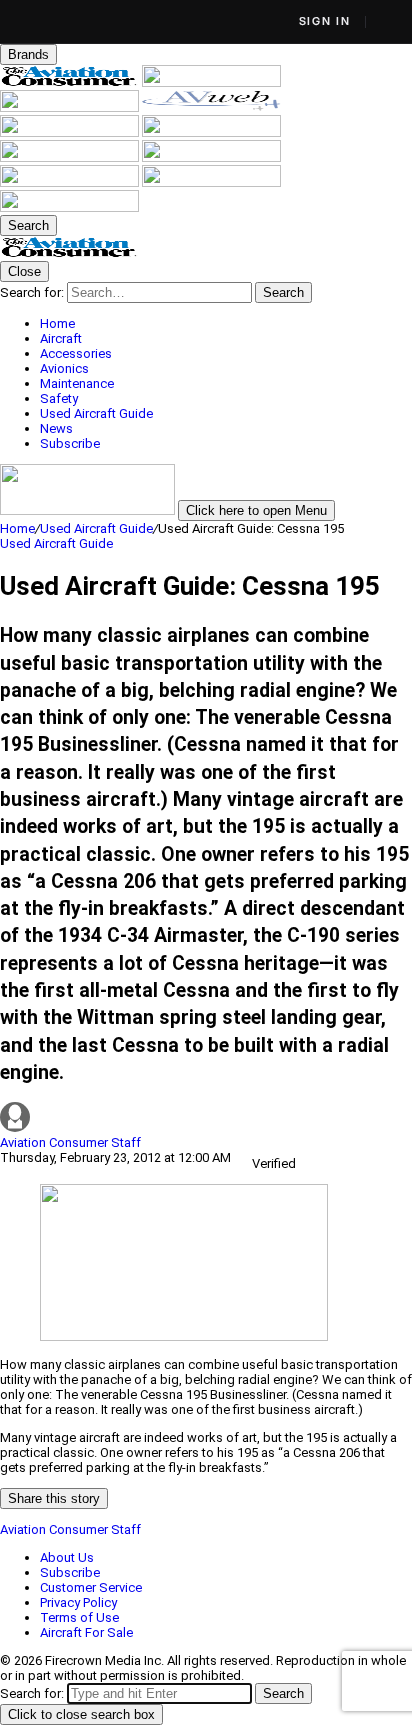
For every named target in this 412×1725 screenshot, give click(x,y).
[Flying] (211, 82)
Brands (28, 54)
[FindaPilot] (211, 182)
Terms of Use (79, 1617)
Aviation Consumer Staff (70, 1142)
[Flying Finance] (71, 182)
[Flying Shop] (69, 207)
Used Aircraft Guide (96, 528)
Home (17, 528)
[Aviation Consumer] (71, 82)
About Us (67, 1557)
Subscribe (70, 1572)
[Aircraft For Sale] (71, 132)
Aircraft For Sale (86, 1632)
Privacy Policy (78, 1602)
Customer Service (91, 1587)
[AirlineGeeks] (71, 107)
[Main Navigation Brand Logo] (69, 253)
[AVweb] (211, 107)
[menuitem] (226, 323)
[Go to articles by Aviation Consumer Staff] (206, 1118)
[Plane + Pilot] (211, 157)
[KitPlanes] (71, 157)
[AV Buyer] (211, 132)
